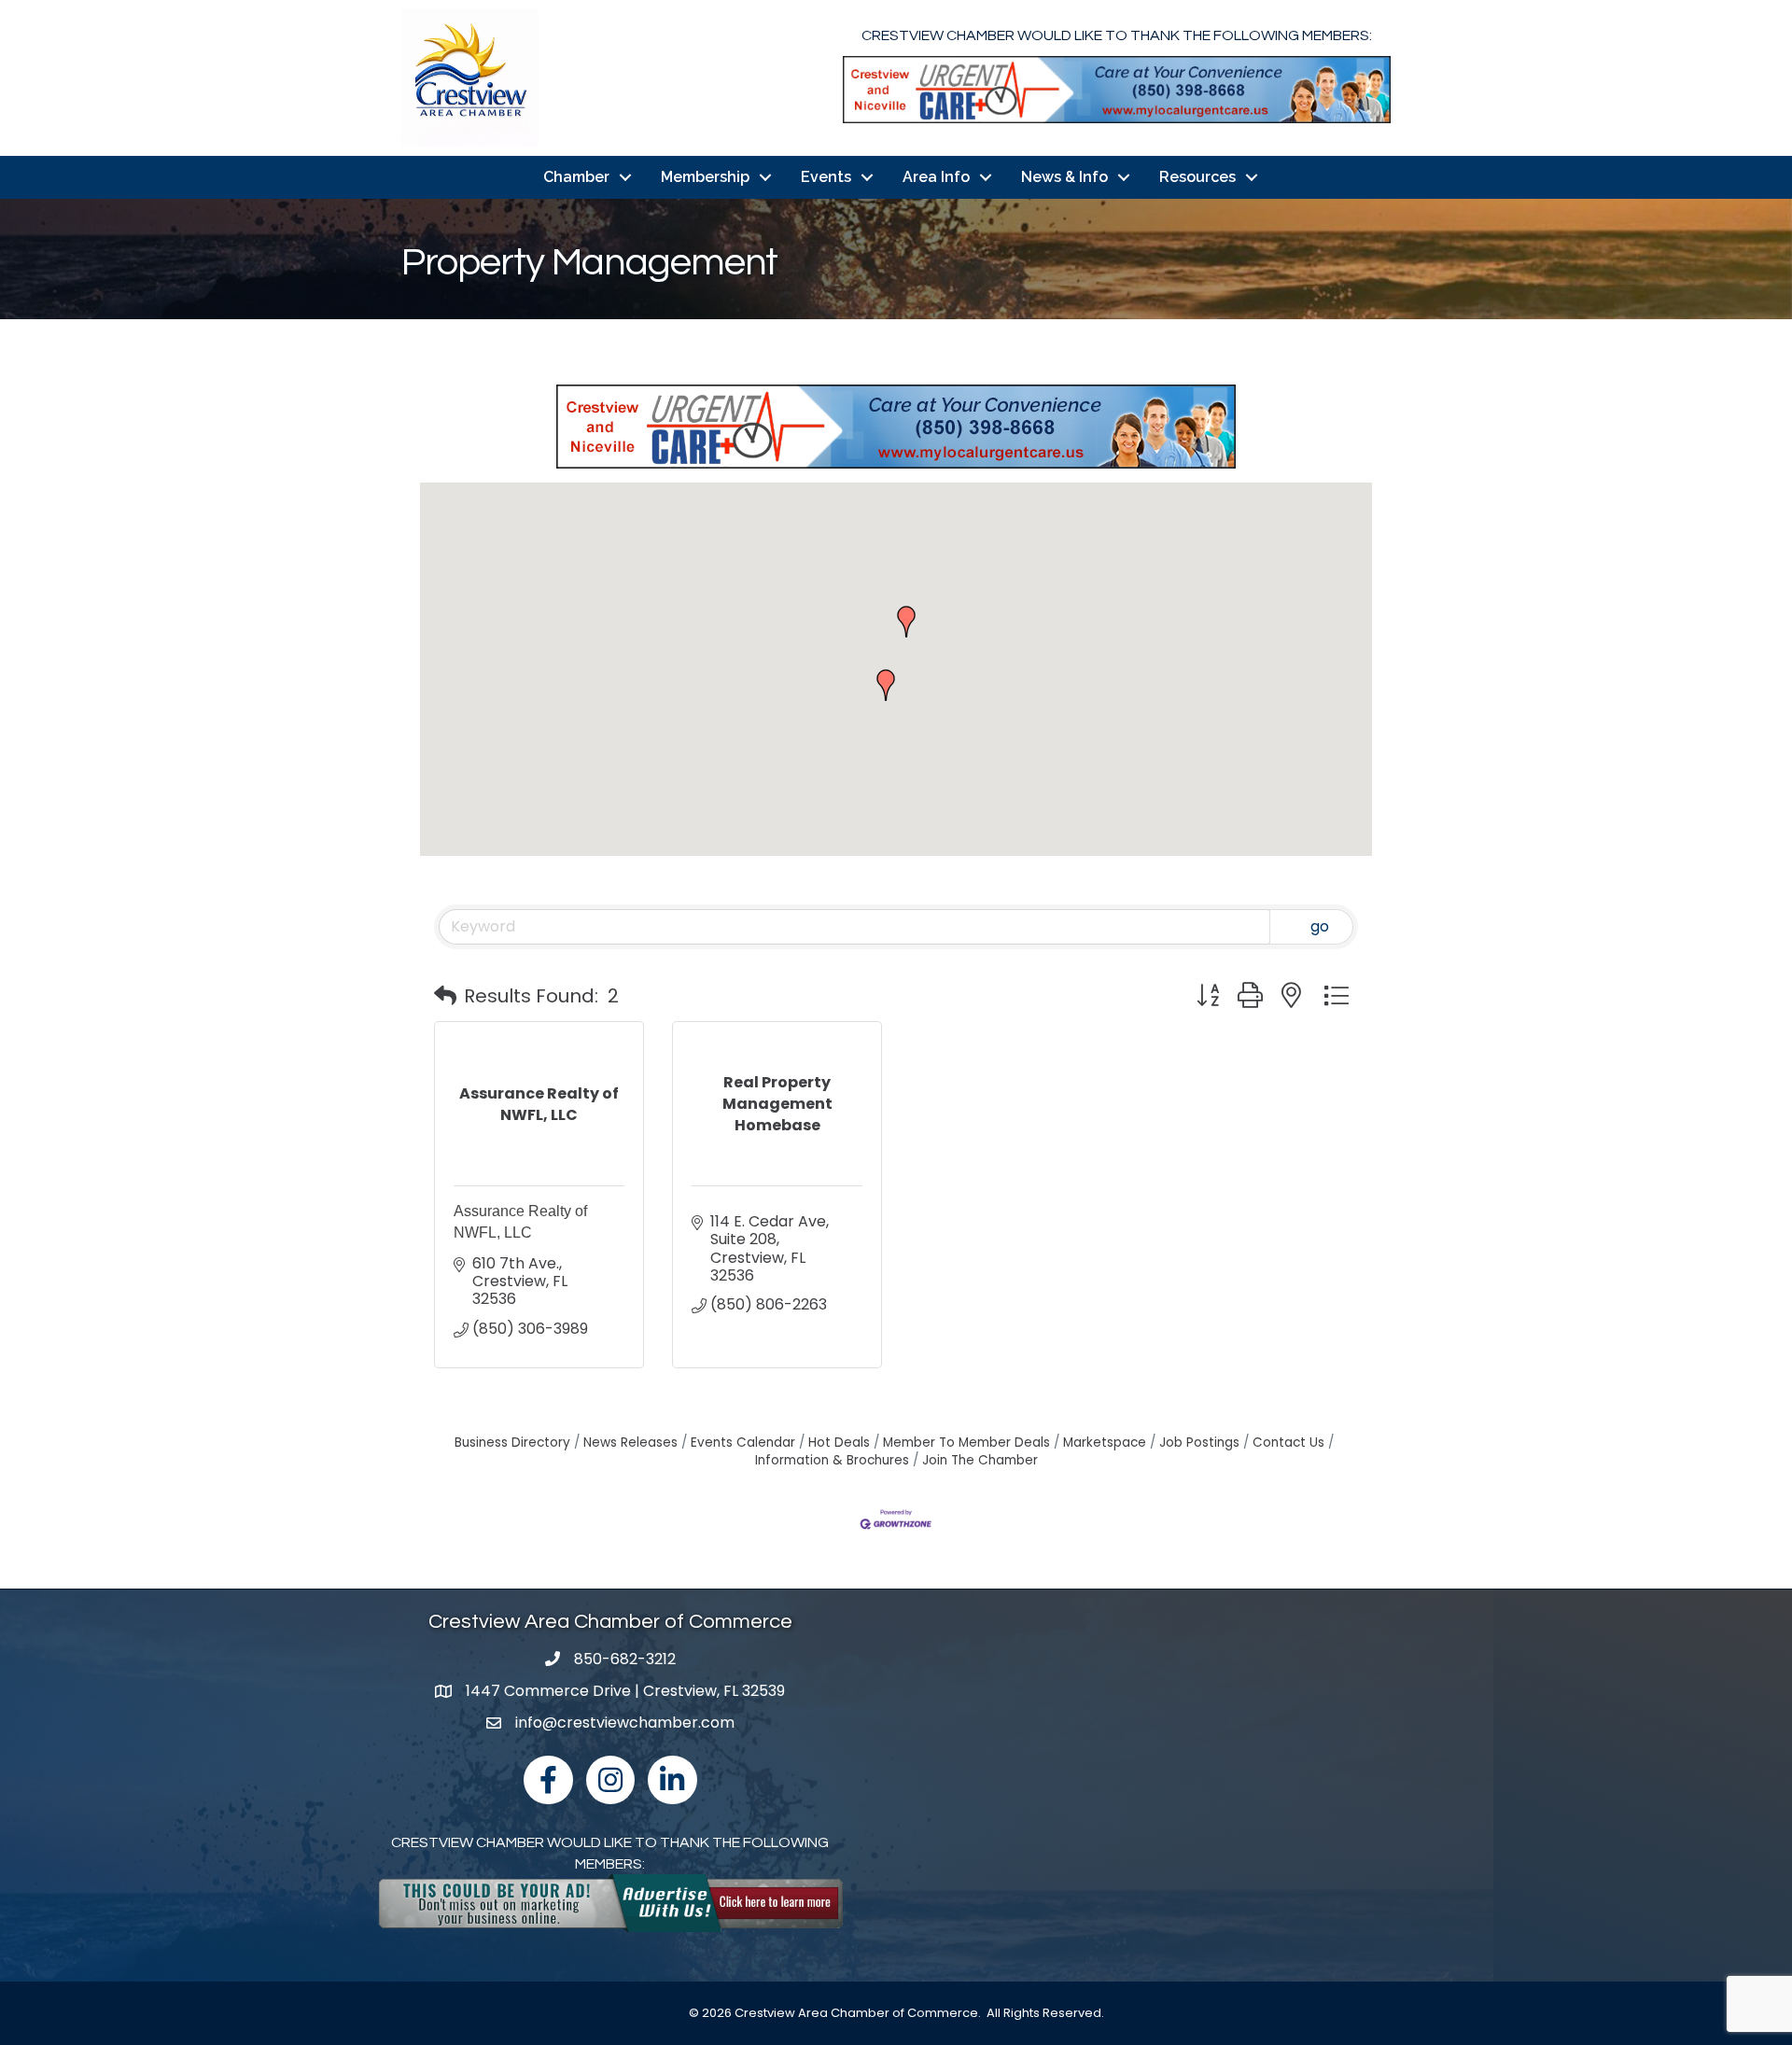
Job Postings (1199, 1443)
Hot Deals (839, 1443)
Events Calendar (743, 1443)
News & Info (1064, 177)
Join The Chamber (980, 1460)
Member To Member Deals (966, 1443)
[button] (906, 622)
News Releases (630, 1443)
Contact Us (1288, 1443)
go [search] (1320, 926)
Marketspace (1105, 1443)
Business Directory (512, 1443)
